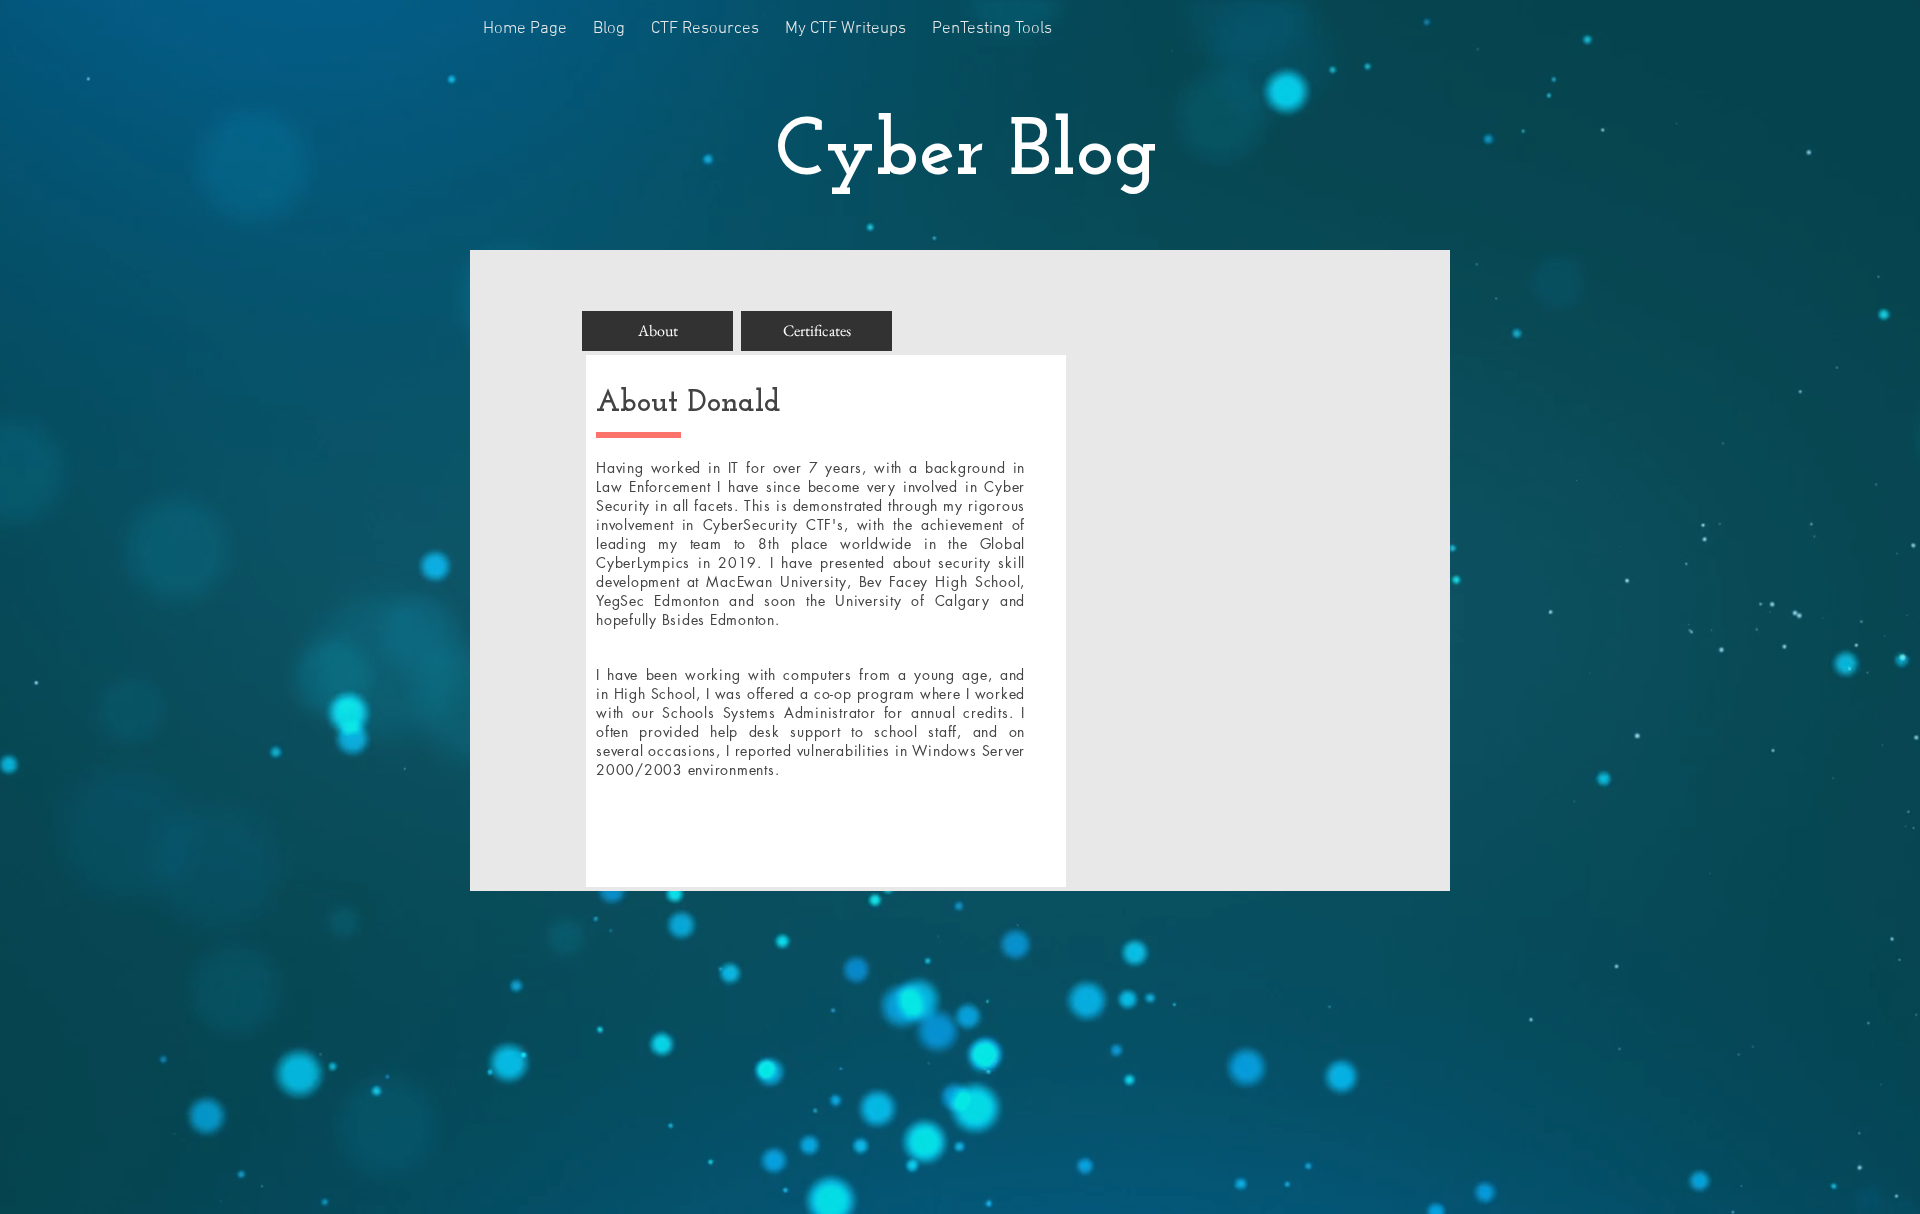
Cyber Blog (966, 154)
